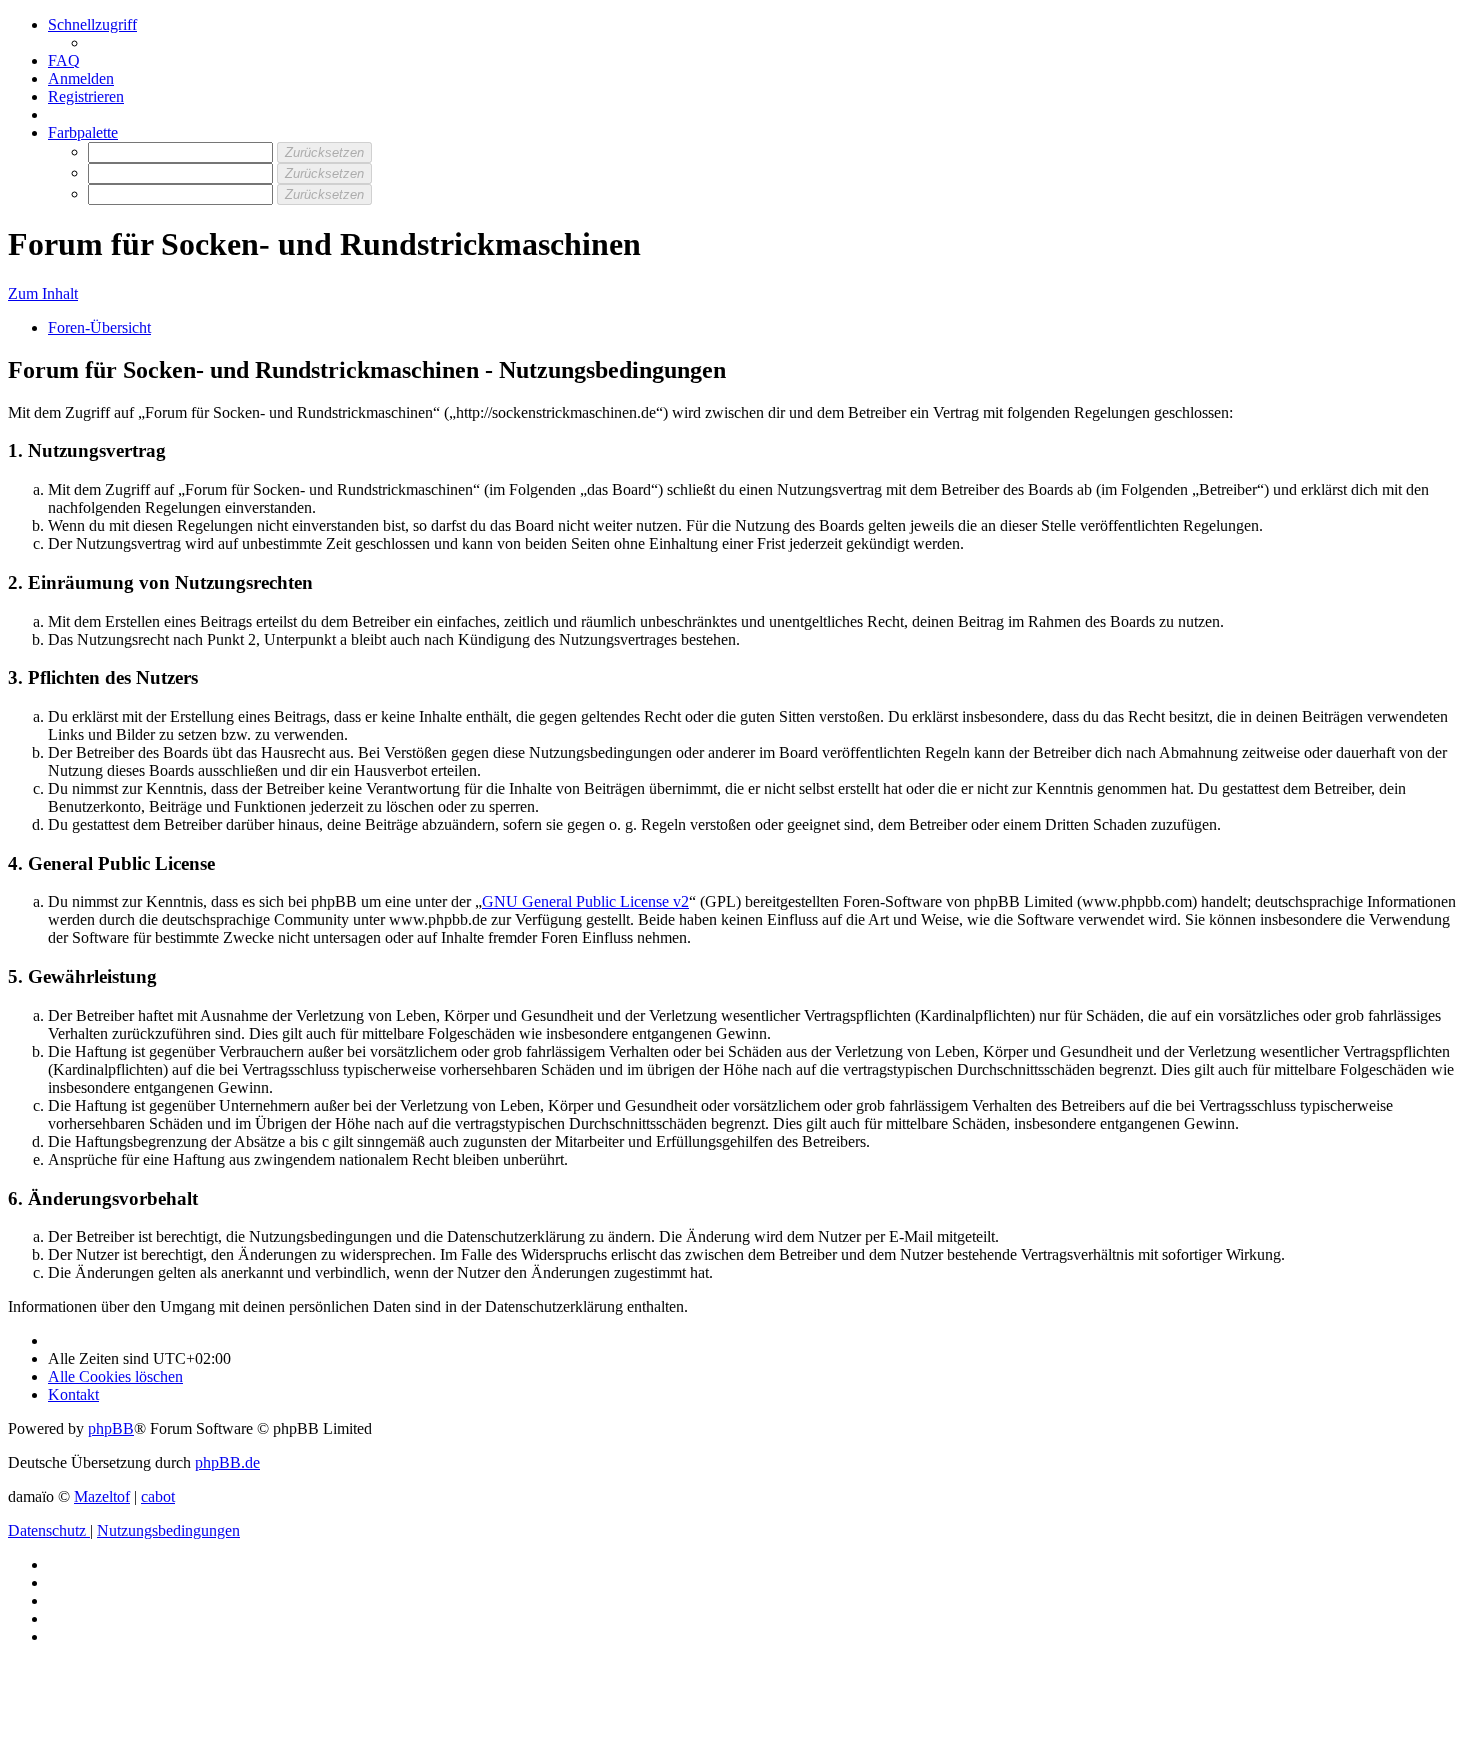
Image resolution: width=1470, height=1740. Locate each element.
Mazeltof (102, 1496)
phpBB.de (227, 1462)
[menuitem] (64, 60)
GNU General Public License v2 (585, 901)
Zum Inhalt (43, 293)
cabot (158, 1496)
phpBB (111, 1428)
